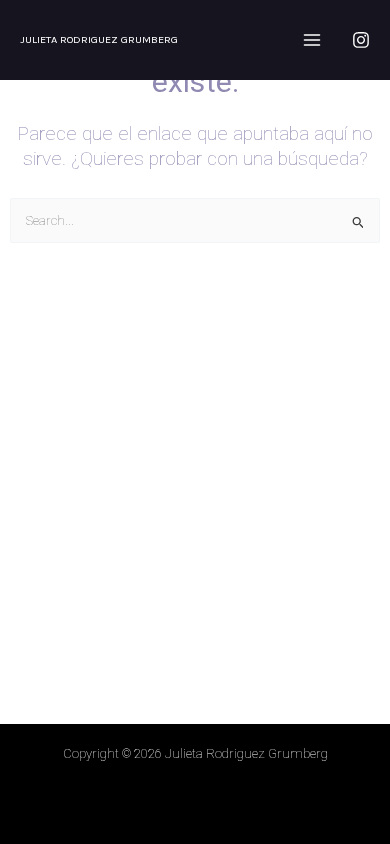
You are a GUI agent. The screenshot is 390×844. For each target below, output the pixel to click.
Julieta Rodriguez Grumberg (99, 39)
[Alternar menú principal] (312, 39)
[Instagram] (361, 40)
